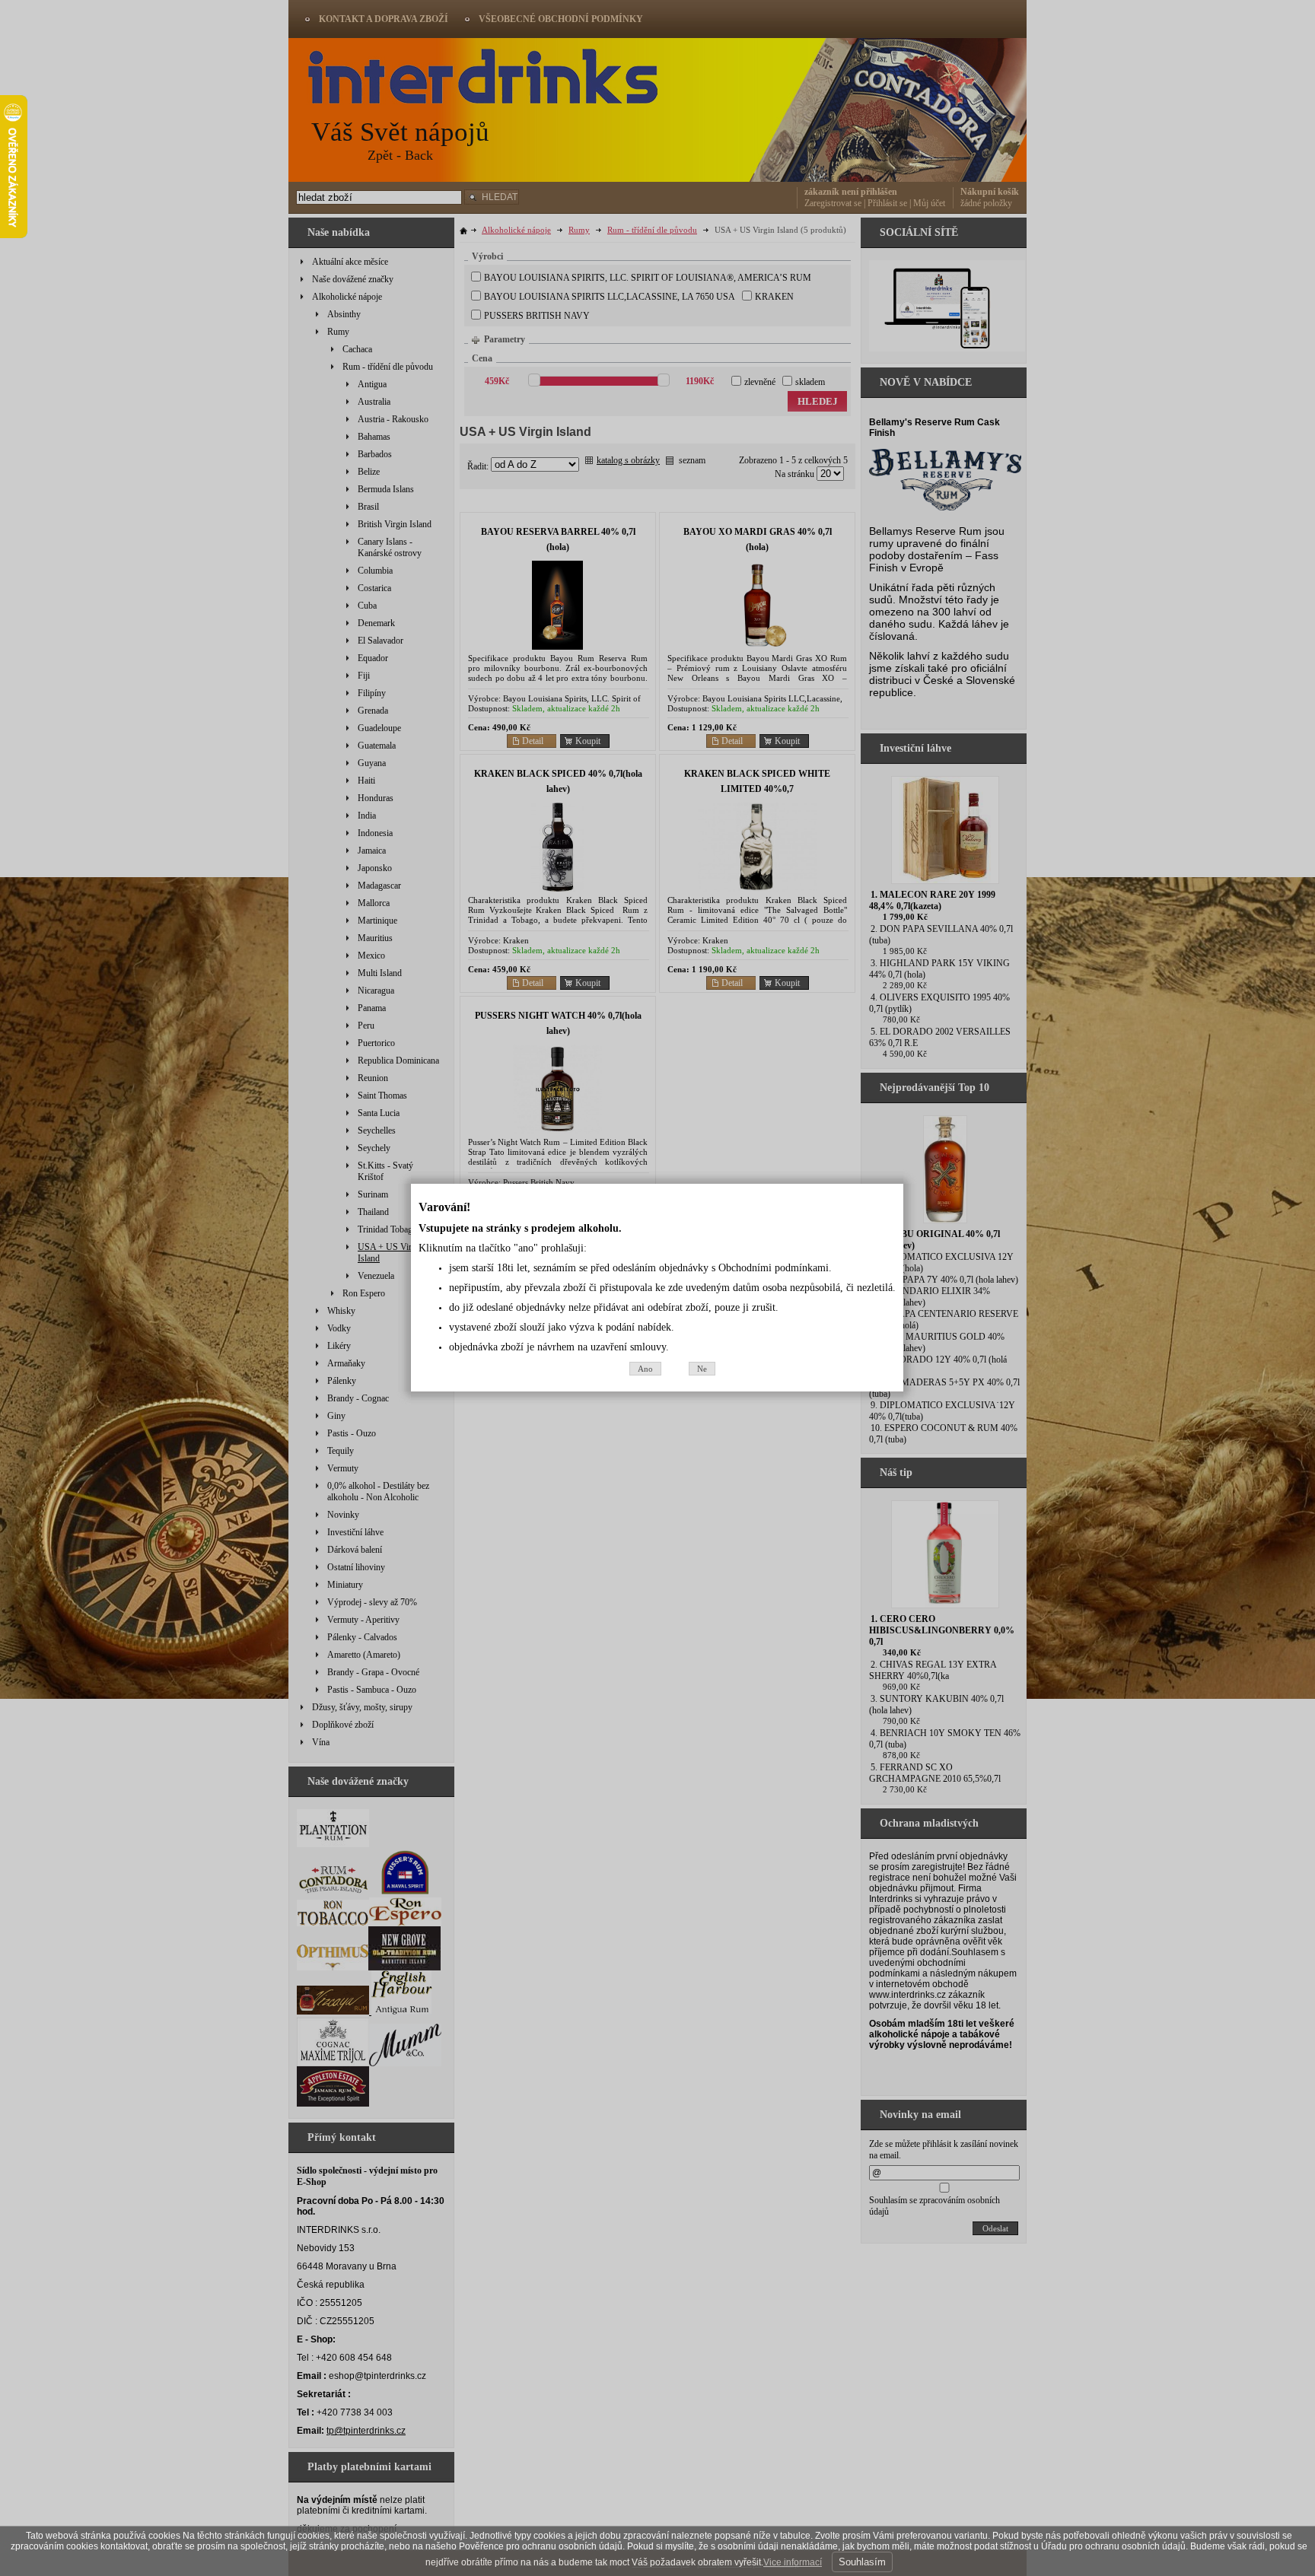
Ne (702, 1369)
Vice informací (793, 2562)
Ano (645, 1369)
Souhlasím (862, 2562)
